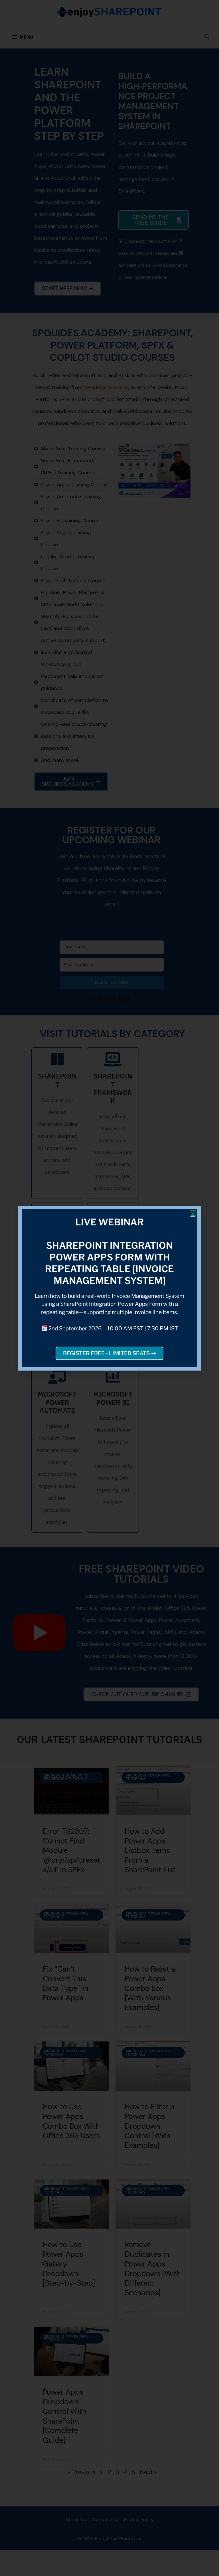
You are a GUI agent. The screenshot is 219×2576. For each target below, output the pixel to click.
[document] (109, 1288)
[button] (193, 1214)
